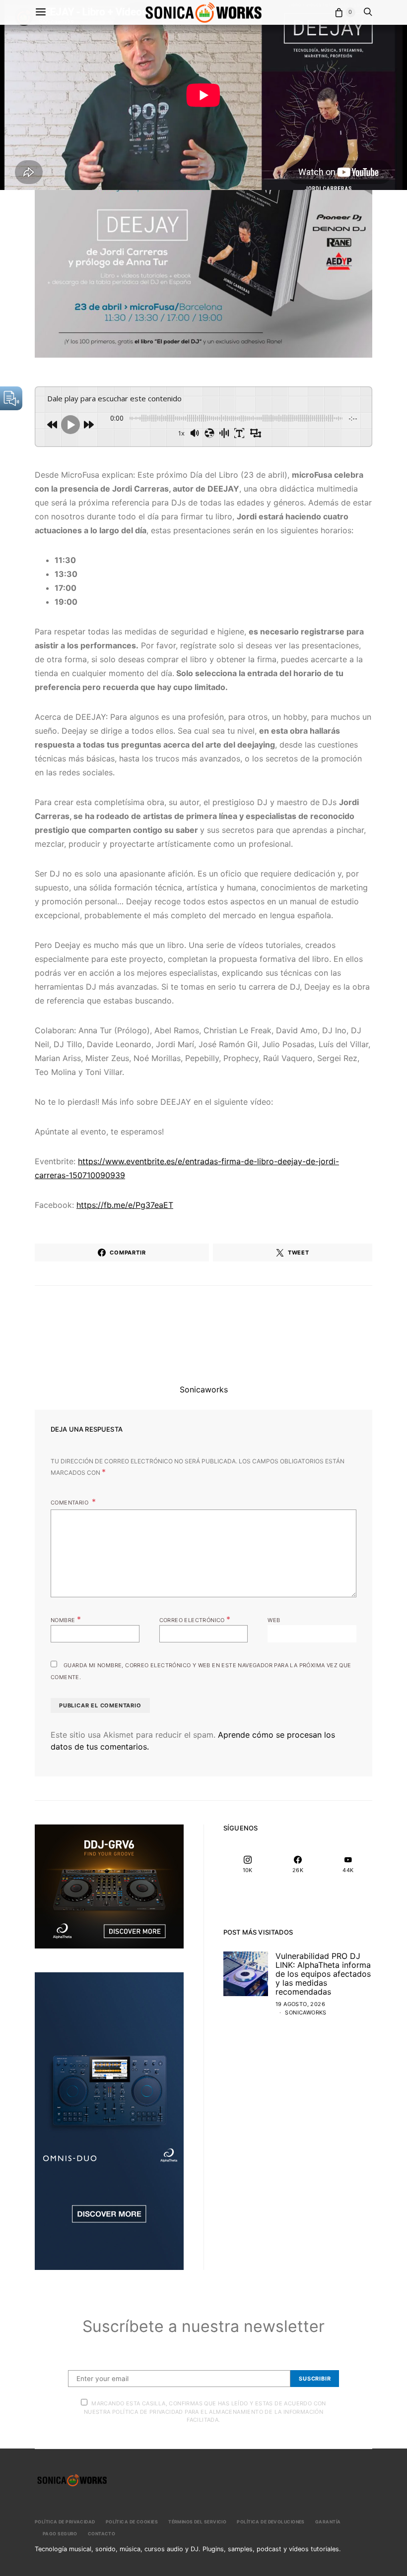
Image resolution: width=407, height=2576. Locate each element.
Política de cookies (132, 2522)
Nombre (66, 1619)
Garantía (328, 2522)
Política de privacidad (65, 2522)
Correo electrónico (195, 1619)
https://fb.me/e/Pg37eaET (125, 1205)
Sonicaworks (204, 1389)
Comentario (70, 1503)
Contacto (102, 2534)
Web (274, 1620)
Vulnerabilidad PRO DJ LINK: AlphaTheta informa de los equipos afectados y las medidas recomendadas (323, 1974)
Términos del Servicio (197, 2522)
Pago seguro (60, 2534)
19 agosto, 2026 (300, 2004)
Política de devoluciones (271, 2522)
